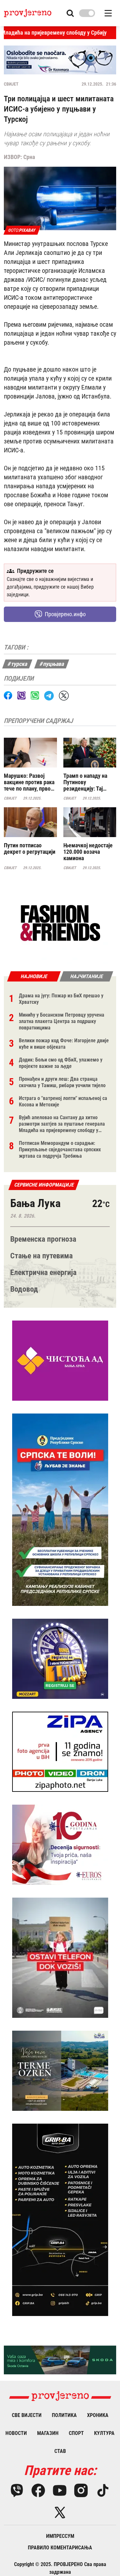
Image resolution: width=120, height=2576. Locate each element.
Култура (104, 2433)
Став (60, 2451)
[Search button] (70, 13)
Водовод (24, 1289)
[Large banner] (60, 60)
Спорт (76, 2433)
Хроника (98, 2415)
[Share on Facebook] (8, 695)
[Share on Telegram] (49, 696)
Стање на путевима (41, 1256)
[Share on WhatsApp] (35, 695)
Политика (64, 2415)
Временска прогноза (43, 1239)
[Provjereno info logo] (28, 13)
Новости (16, 2433)
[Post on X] (64, 696)
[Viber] (17, 2490)
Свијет (11, 84)
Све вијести (27, 2415)
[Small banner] (60, 923)
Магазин (48, 2433)
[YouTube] (60, 2490)
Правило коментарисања (60, 2548)
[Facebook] (38, 2490)
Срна (29, 157)
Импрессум (60, 2536)
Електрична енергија (43, 1272)
